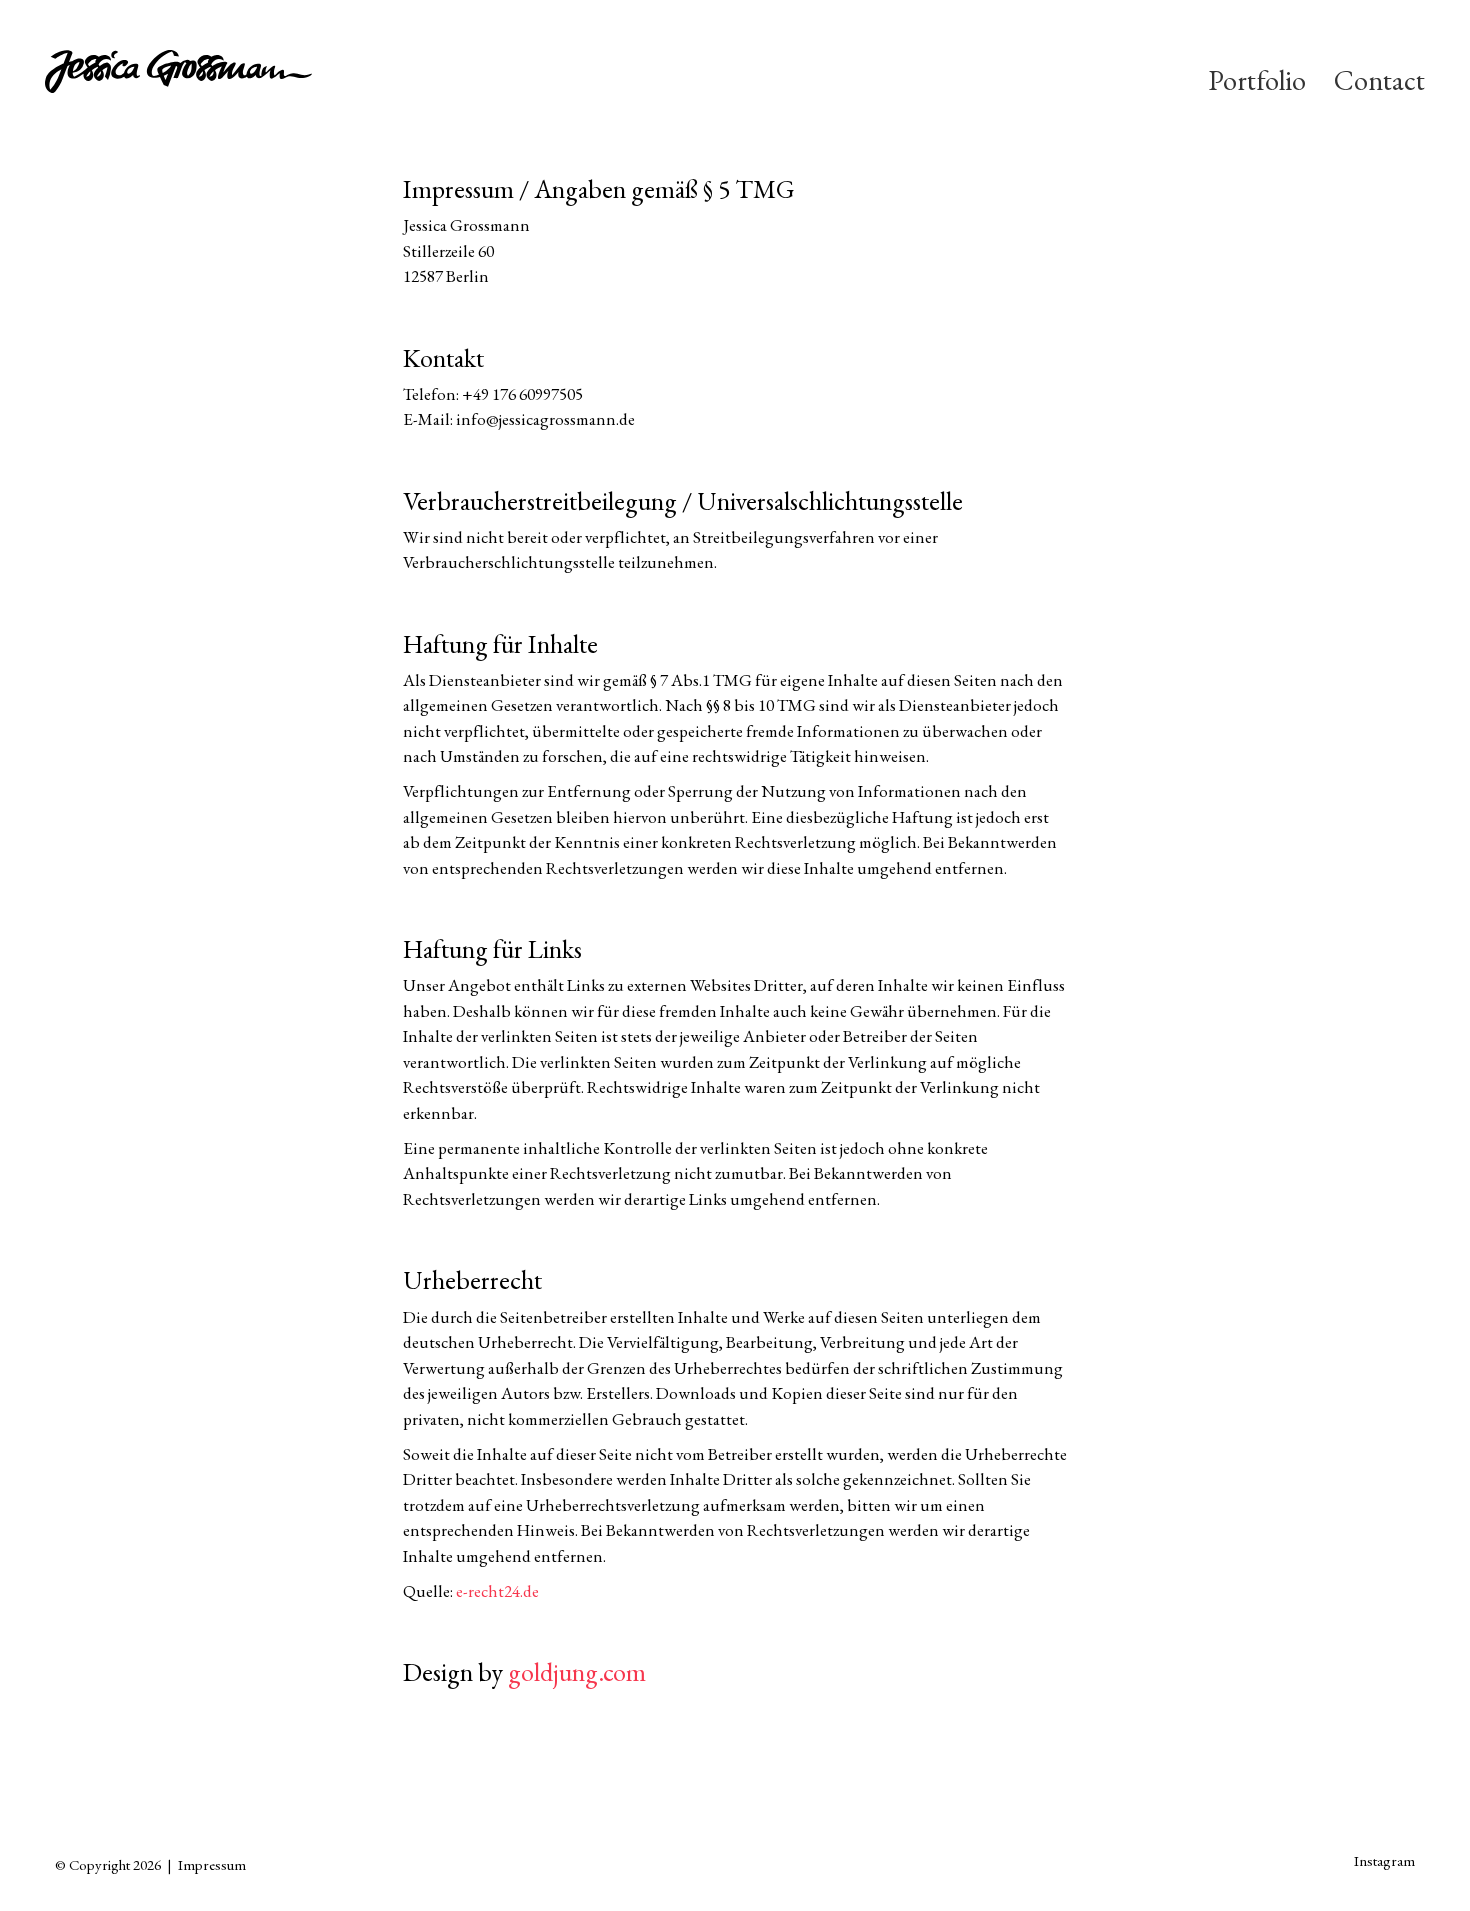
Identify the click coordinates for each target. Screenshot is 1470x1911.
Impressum (212, 1864)
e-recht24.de (497, 1591)
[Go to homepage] (236, 80)
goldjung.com (577, 1672)
